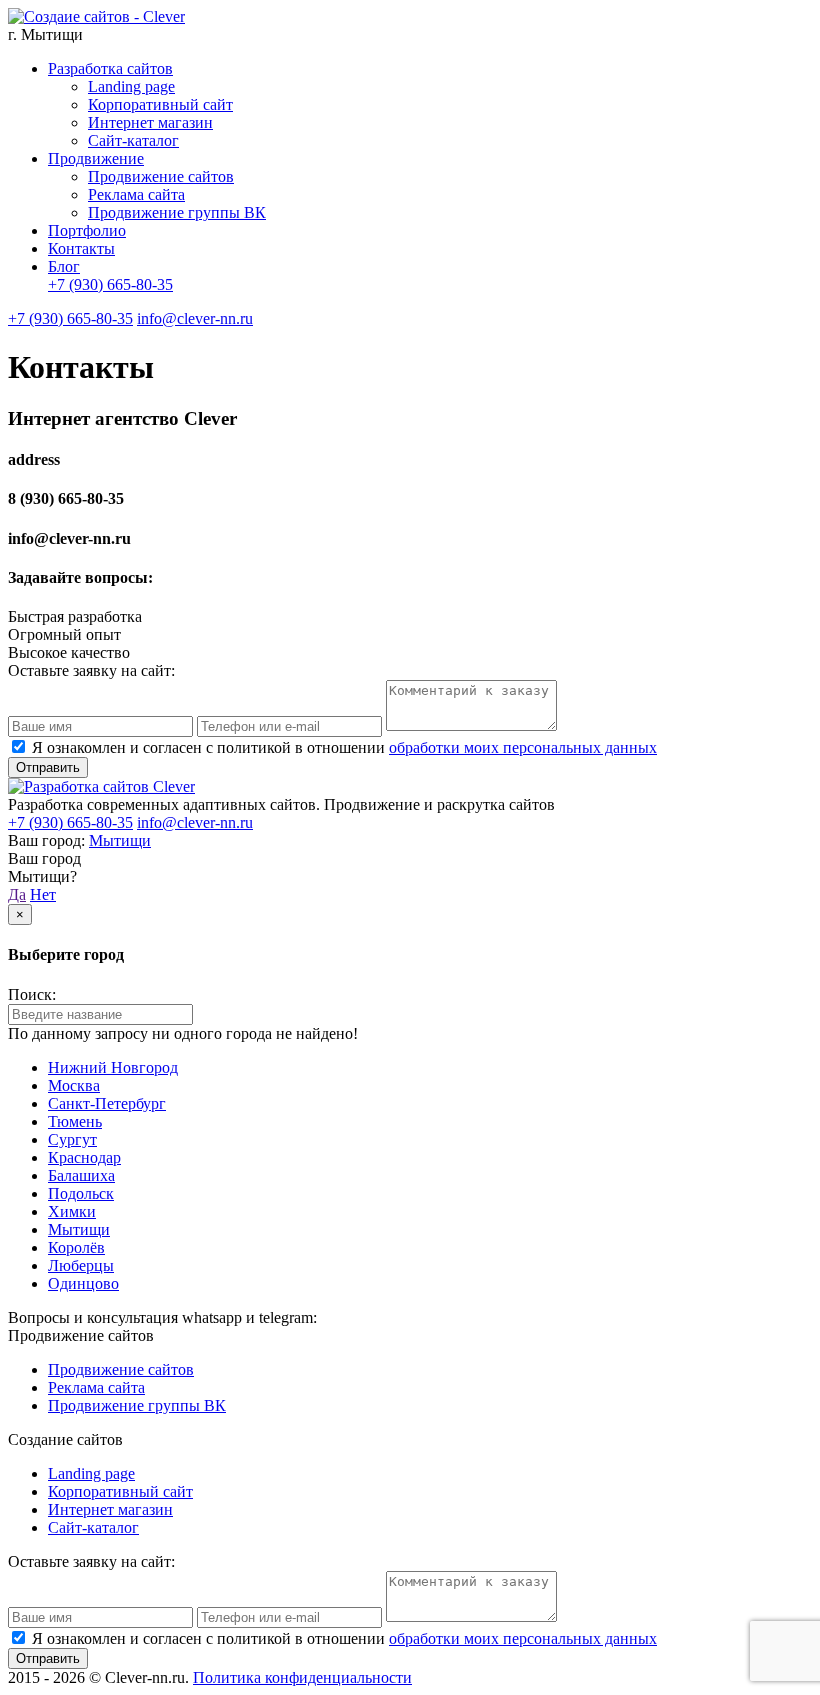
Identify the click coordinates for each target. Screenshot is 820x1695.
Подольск (81, 1193)
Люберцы (81, 1265)
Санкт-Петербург (107, 1103)
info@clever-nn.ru (195, 318)
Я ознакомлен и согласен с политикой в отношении (344, 747)
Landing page (131, 86)
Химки (72, 1211)
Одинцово (83, 1283)
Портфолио (87, 230)
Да (17, 894)
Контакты (81, 248)
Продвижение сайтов (161, 176)
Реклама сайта (136, 194)
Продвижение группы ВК (177, 212)
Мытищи (120, 840)
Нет (43, 894)
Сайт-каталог (133, 140)
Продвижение (96, 158)
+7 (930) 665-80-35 (110, 284)
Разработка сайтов (110, 68)
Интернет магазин (150, 122)
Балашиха (81, 1175)
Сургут (72, 1139)
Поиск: (32, 994)
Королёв (76, 1247)
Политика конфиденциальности (302, 1677)
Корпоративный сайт (160, 104)
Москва (74, 1085)
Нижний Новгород (113, 1067)
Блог (64, 266)
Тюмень (75, 1121)
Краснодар (84, 1157)
